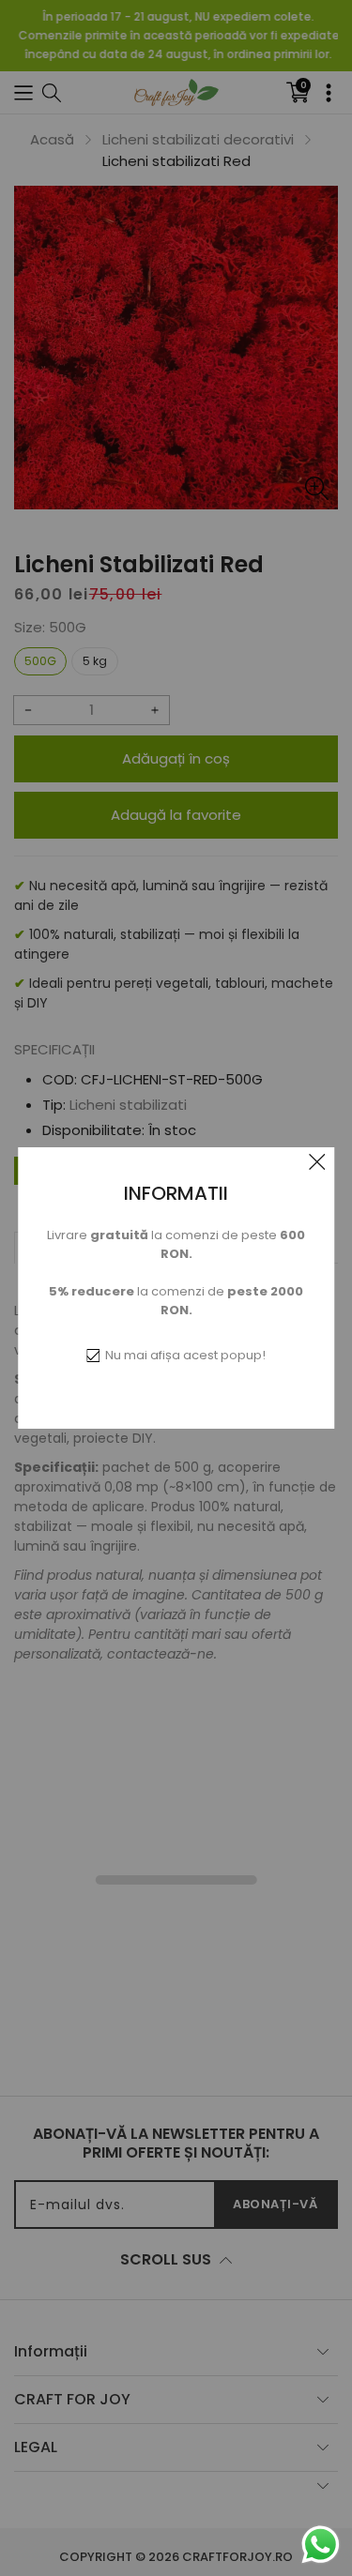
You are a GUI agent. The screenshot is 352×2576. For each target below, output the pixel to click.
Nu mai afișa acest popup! (185, 1355)
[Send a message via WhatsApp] (321, 2545)
